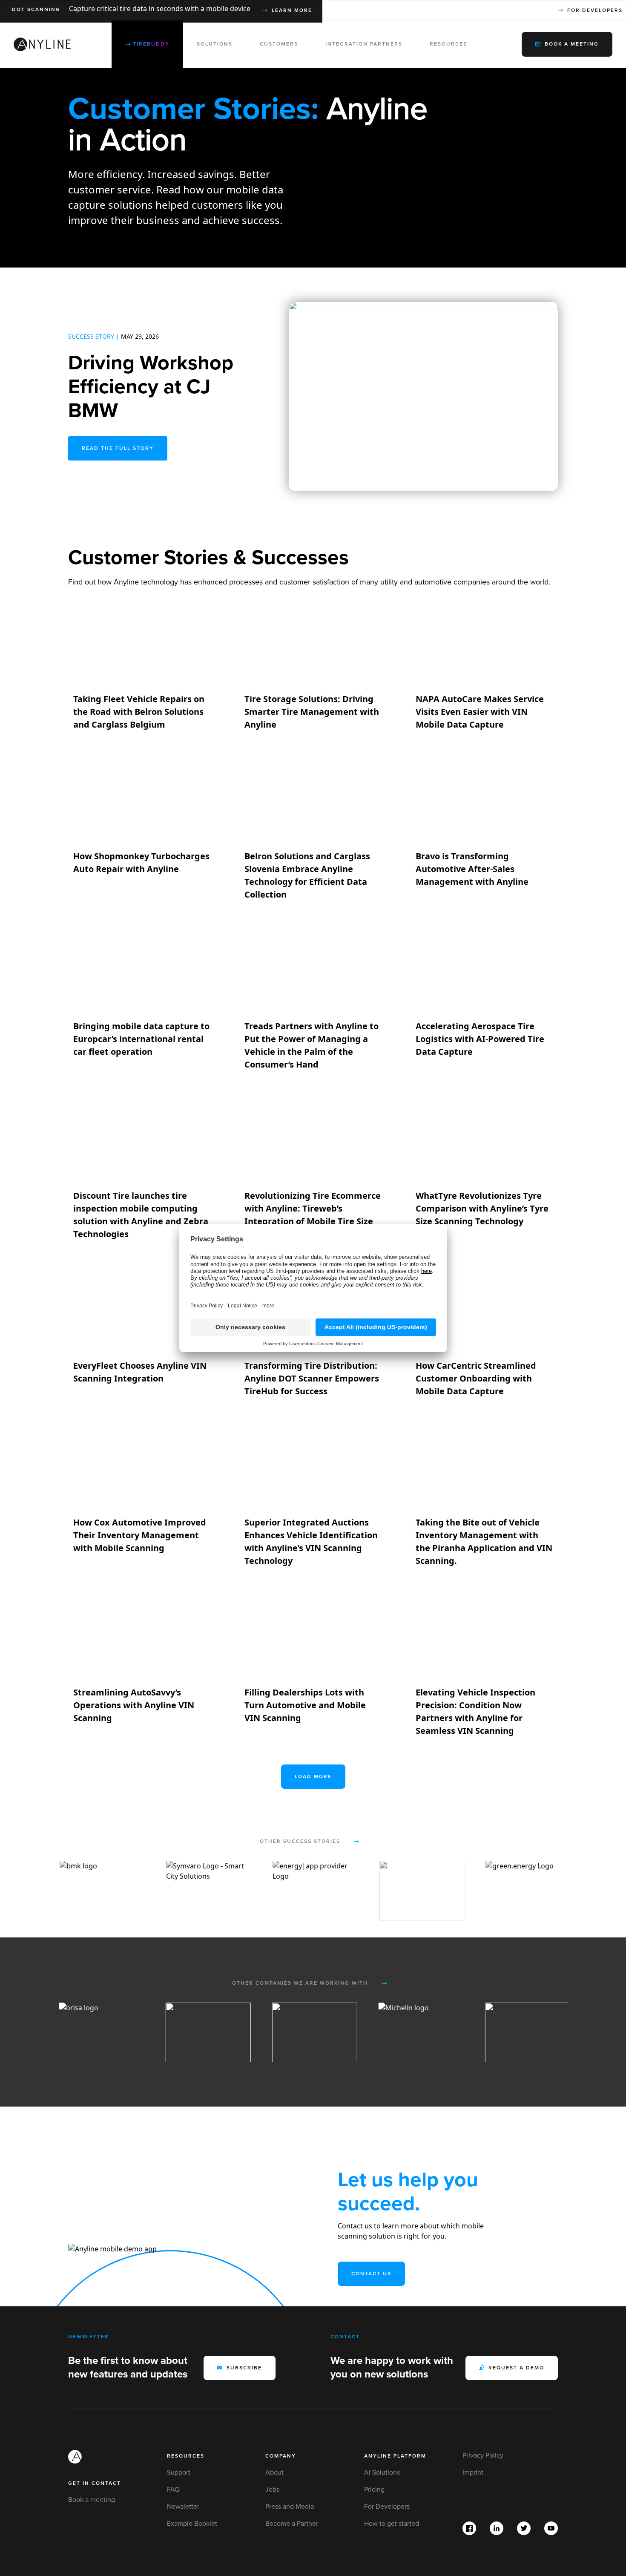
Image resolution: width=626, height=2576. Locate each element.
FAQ (173, 2490)
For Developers (387, 2507)
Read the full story (118, 448)
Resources (186, 2456)
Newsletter (183, 2507)
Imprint (473, 2472)
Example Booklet (192, 2524)
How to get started (392, 2524)
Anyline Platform (395, 2456)
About (274, 2472)
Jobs (272, 2490)
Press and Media (290, 2507)
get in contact (95, 2483)
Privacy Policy (483, 2455)
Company (281, 2456)
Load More (313, 1777)
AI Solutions (382, 2472)
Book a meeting (92, 2500)
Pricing (374, 2490)
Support (179, 2472)
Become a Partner (292, 2524)
